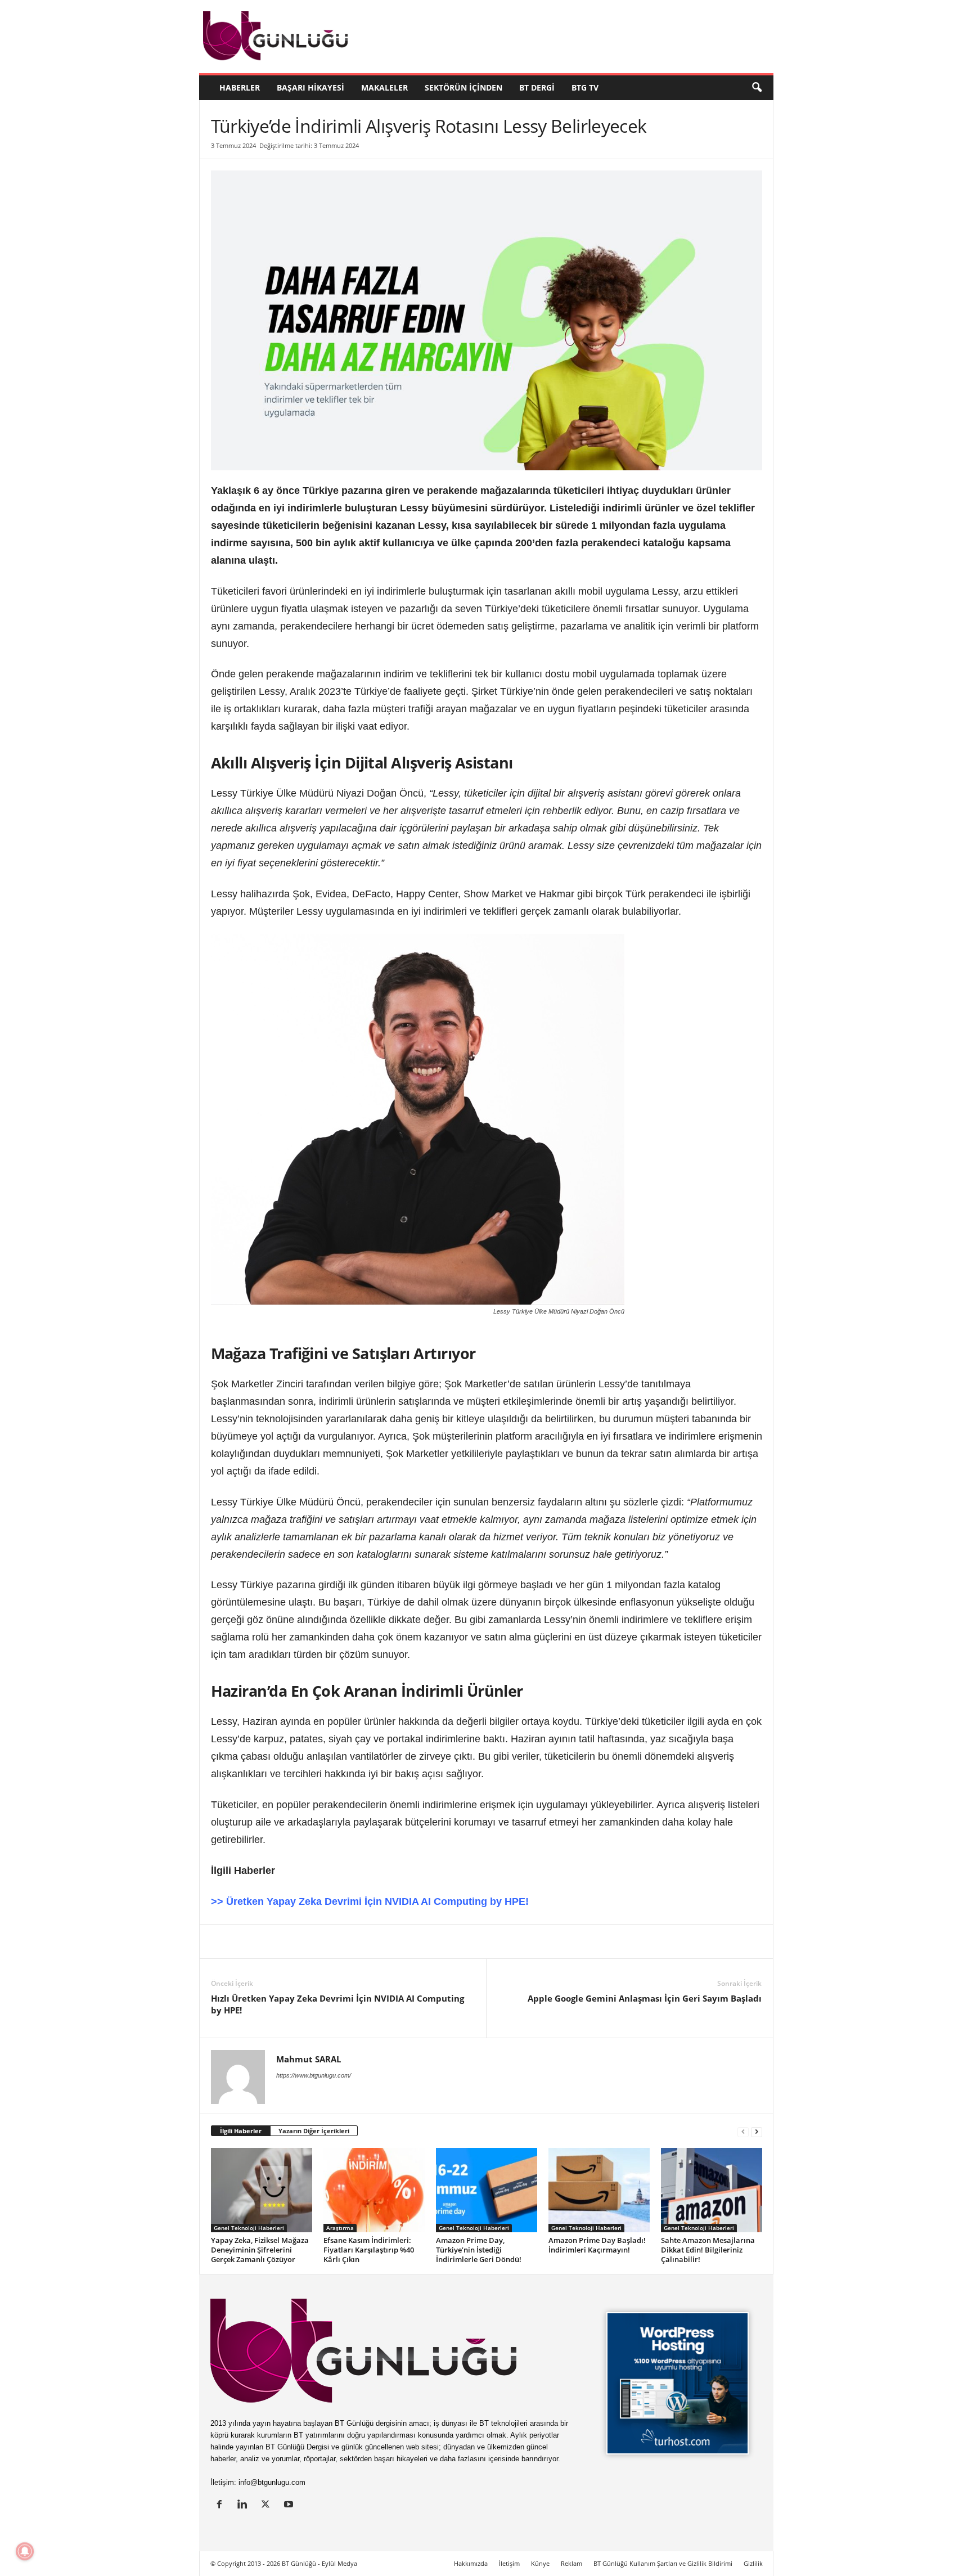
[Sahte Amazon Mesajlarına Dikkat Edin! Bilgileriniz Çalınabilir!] (712, 2190)
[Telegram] (377, 1941)
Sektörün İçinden (463, 87)
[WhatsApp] (352, 1941)
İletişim (509, 2563)
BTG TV (585, 87)
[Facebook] (274, 1941)
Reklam (571, 2563)
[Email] (403, 1941)
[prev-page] (743, 2131)
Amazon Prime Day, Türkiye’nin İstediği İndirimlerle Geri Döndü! (479, 2250)
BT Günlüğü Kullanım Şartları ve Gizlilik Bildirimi (663, 2563)
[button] (757, 88)
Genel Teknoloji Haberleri (249, 2228)
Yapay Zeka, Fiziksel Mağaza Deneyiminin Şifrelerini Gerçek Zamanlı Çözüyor (260, 2250)
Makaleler (384, 87)
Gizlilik (753, 2563)
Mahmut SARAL (309, 2059)
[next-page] (757, 2131)
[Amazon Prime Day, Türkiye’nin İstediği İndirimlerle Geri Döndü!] (487, 2190)
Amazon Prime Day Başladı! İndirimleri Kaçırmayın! (597, 2245)
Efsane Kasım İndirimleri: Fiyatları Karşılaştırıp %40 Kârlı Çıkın (369, 2250)
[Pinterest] (300, 1941)
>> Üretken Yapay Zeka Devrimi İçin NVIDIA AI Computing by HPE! (370, 1901)
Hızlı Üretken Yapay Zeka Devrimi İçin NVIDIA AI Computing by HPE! (337, 2004)
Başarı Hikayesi (310, 87)
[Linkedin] (222, 1941)
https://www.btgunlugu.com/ (314, 2075)
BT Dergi (537, 87)
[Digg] (326, 1941)
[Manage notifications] (25, 2551)
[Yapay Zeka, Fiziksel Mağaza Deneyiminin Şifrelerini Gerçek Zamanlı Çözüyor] (262, 2190)
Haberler (240, 87)
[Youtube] (290, 2505)
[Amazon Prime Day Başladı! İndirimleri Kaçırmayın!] (599, 2190)
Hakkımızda (471, 2563)
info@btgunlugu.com (272, 2482)
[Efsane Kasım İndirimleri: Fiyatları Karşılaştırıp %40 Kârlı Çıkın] (374, 2190)
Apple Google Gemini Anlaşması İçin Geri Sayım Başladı (645, 1998)
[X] (248, 1941)
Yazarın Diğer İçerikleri (314, 2131)
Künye (540, 2563)
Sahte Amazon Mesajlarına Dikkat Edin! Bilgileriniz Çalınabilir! (708, 2250)
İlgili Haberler (241, 2131)
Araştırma (340, 2228)
